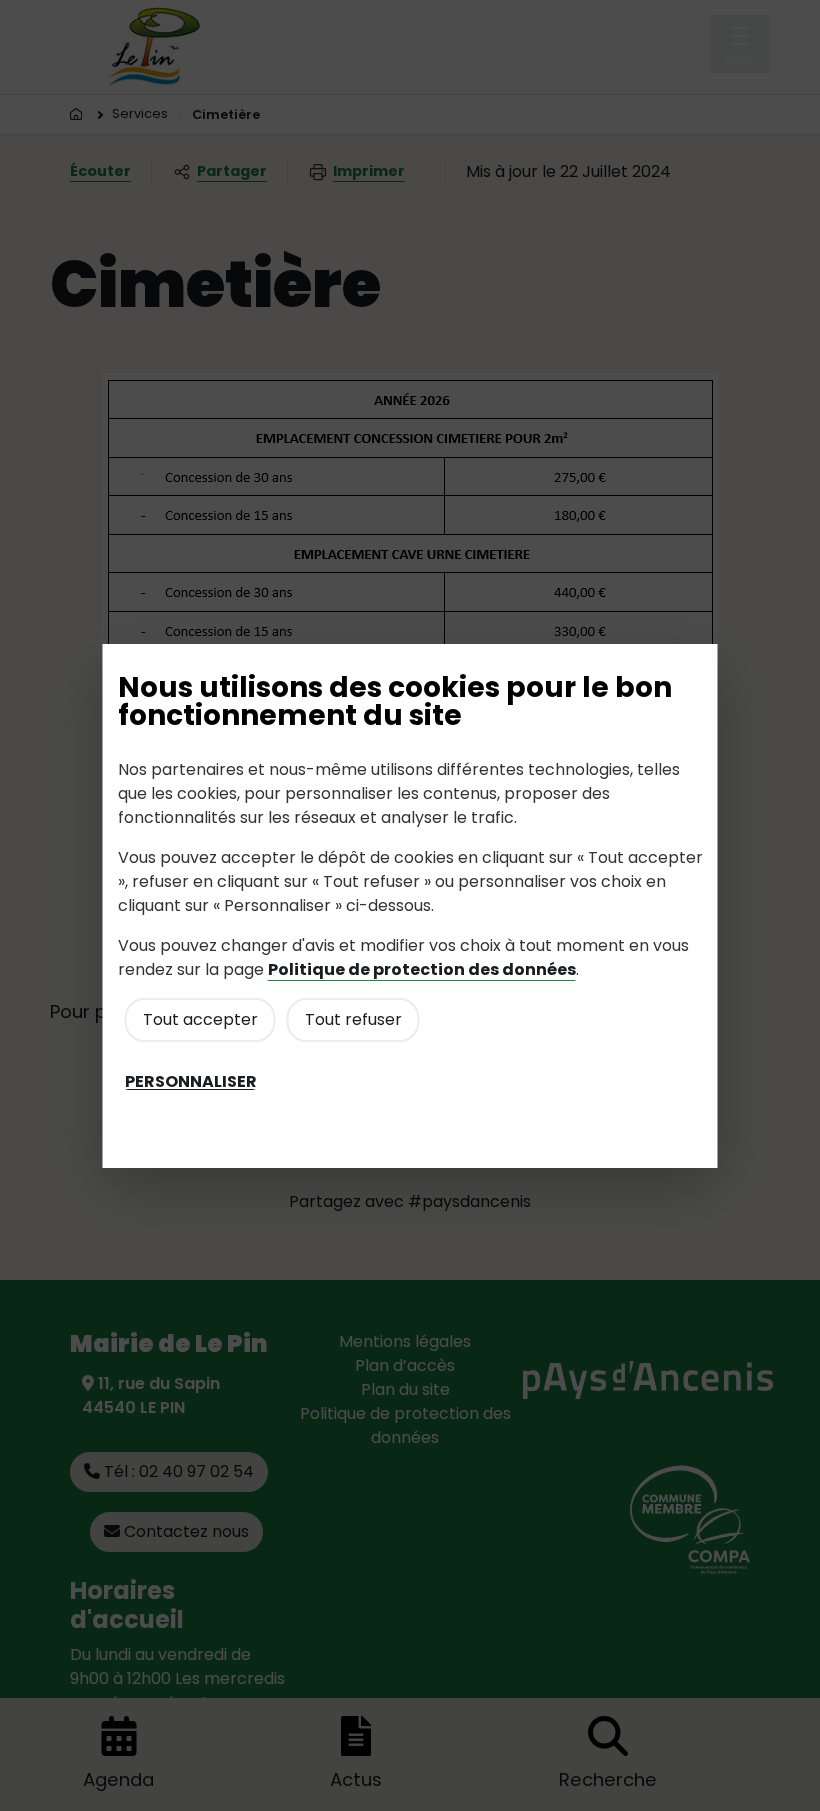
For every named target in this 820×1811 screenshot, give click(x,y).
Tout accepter (200, 1019)
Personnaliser (191, 1082)
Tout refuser (353, 1019)
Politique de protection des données (422, 969)
